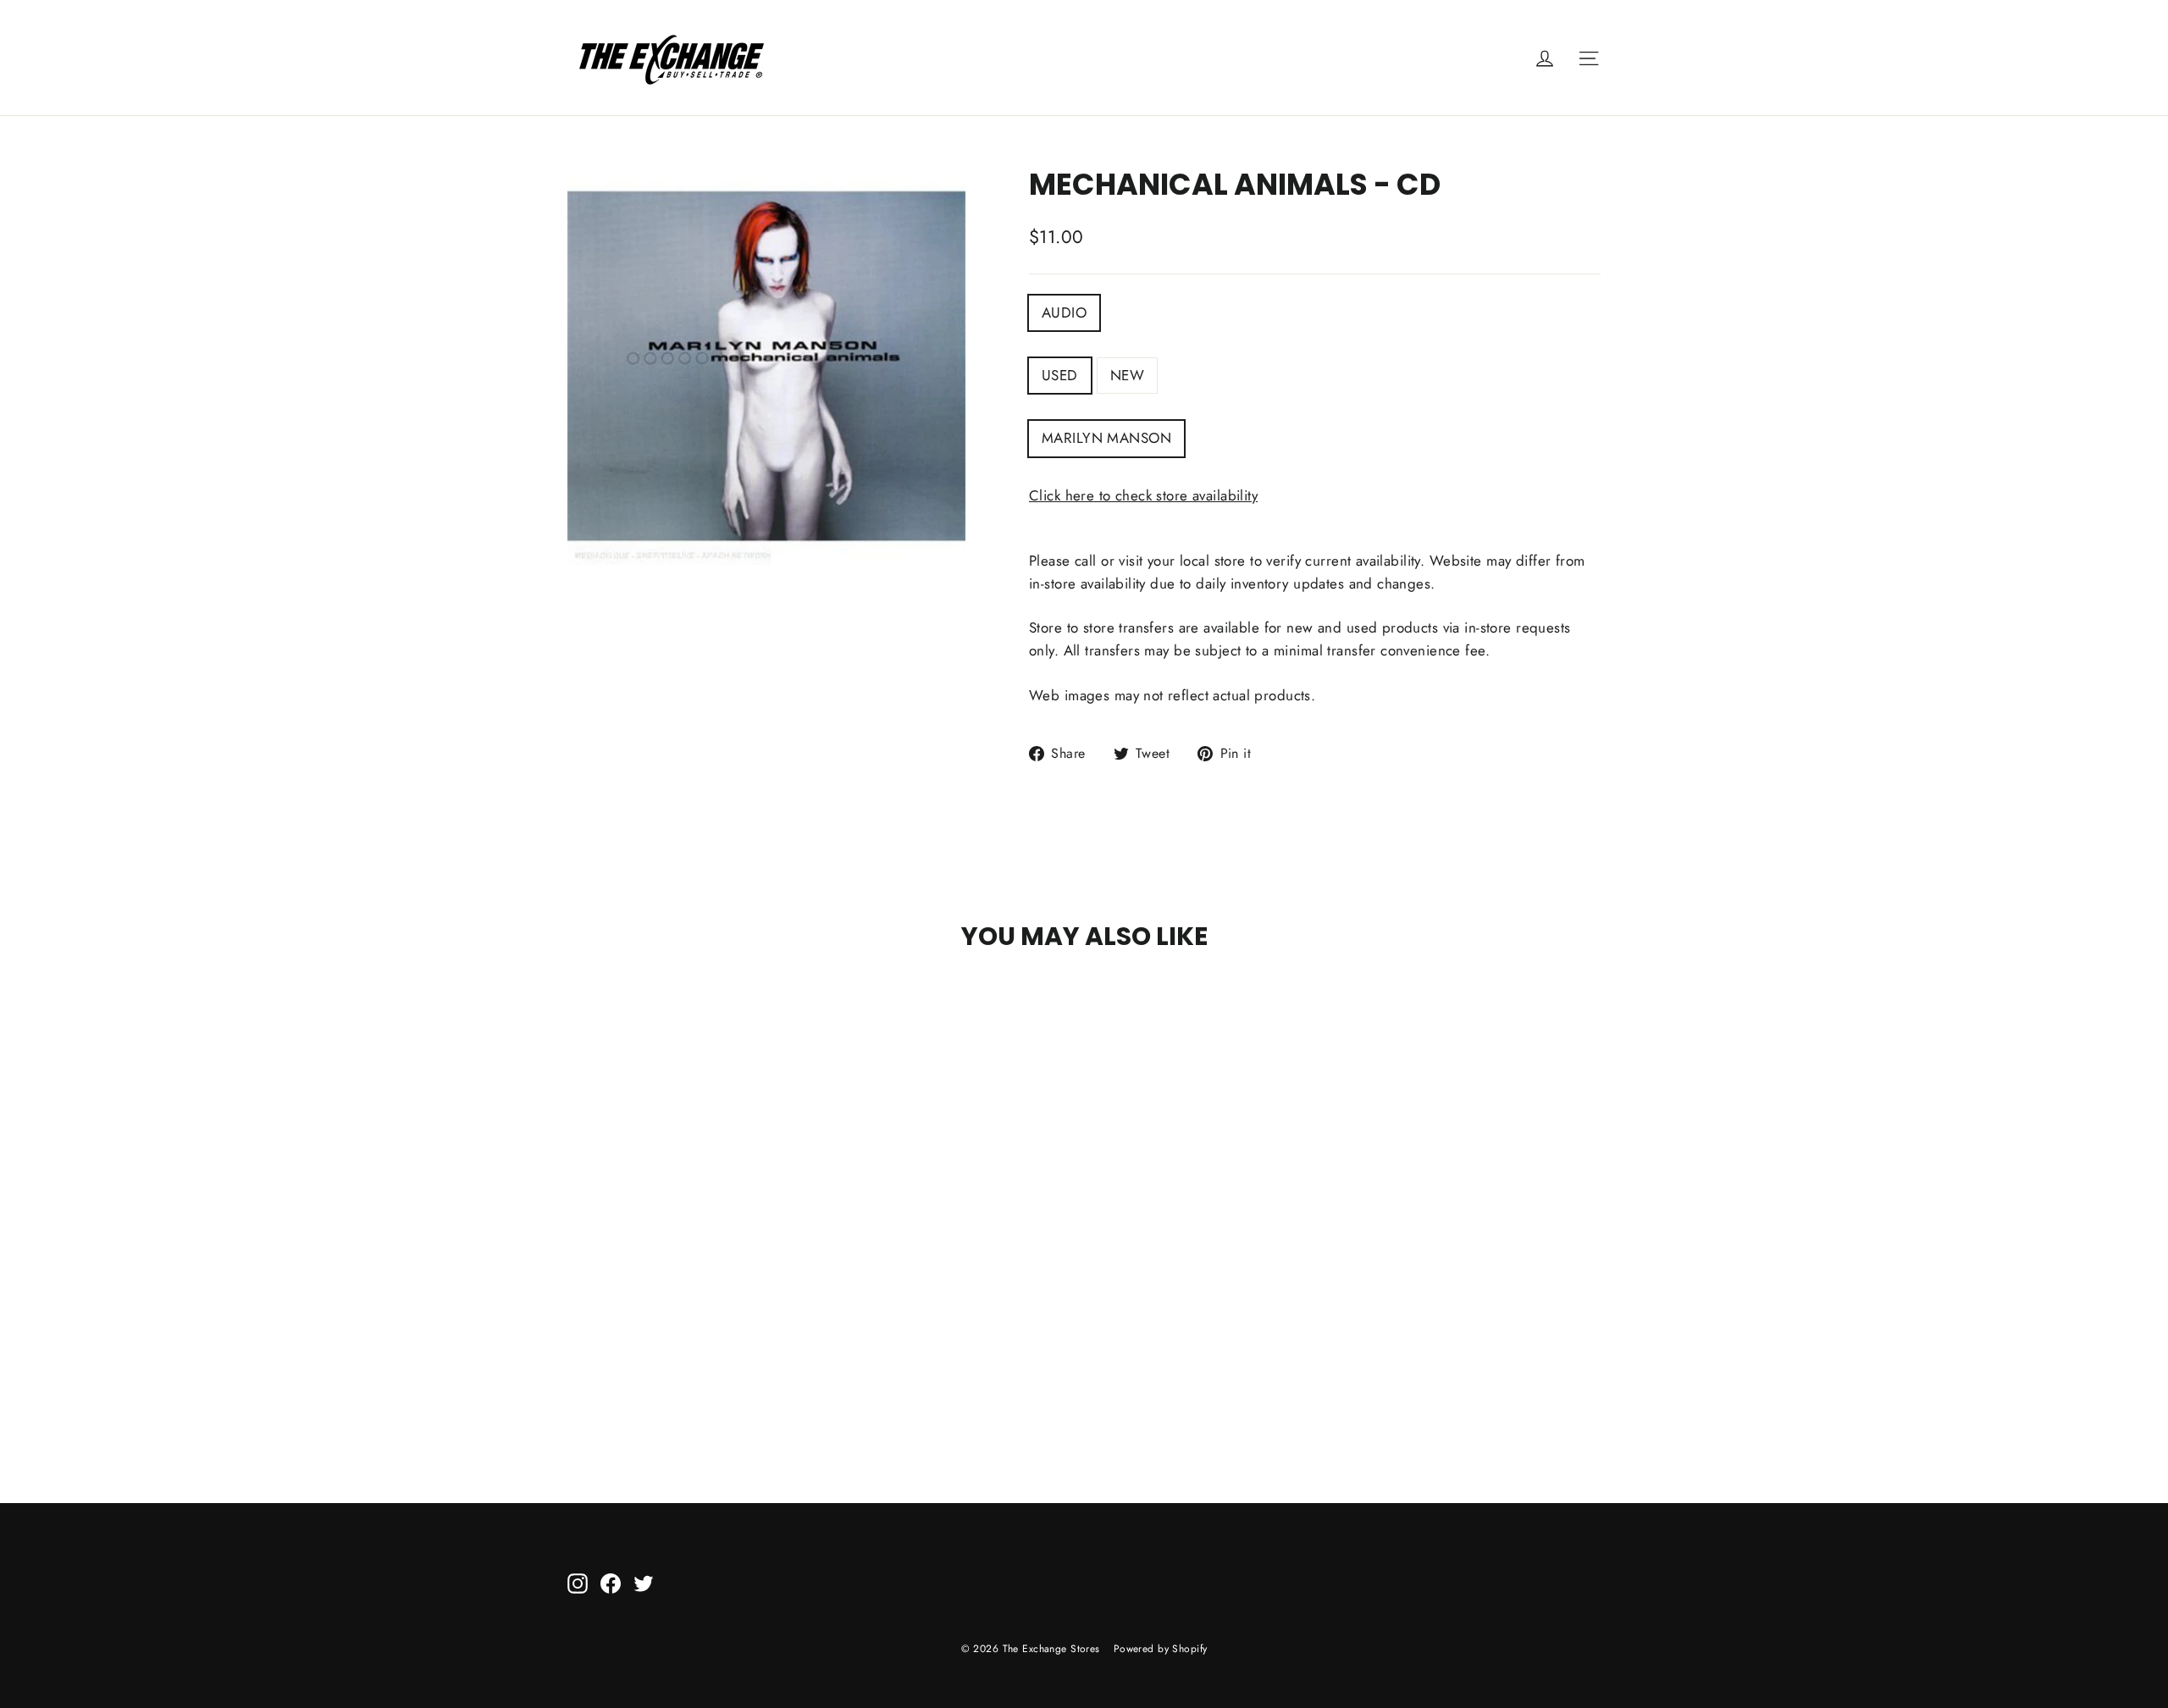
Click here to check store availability (1143, 495)
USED (1060, 375)
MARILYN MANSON (1106, 438)
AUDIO (1064, 312)
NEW (1127, 375)
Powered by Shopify (1161, 1649)
